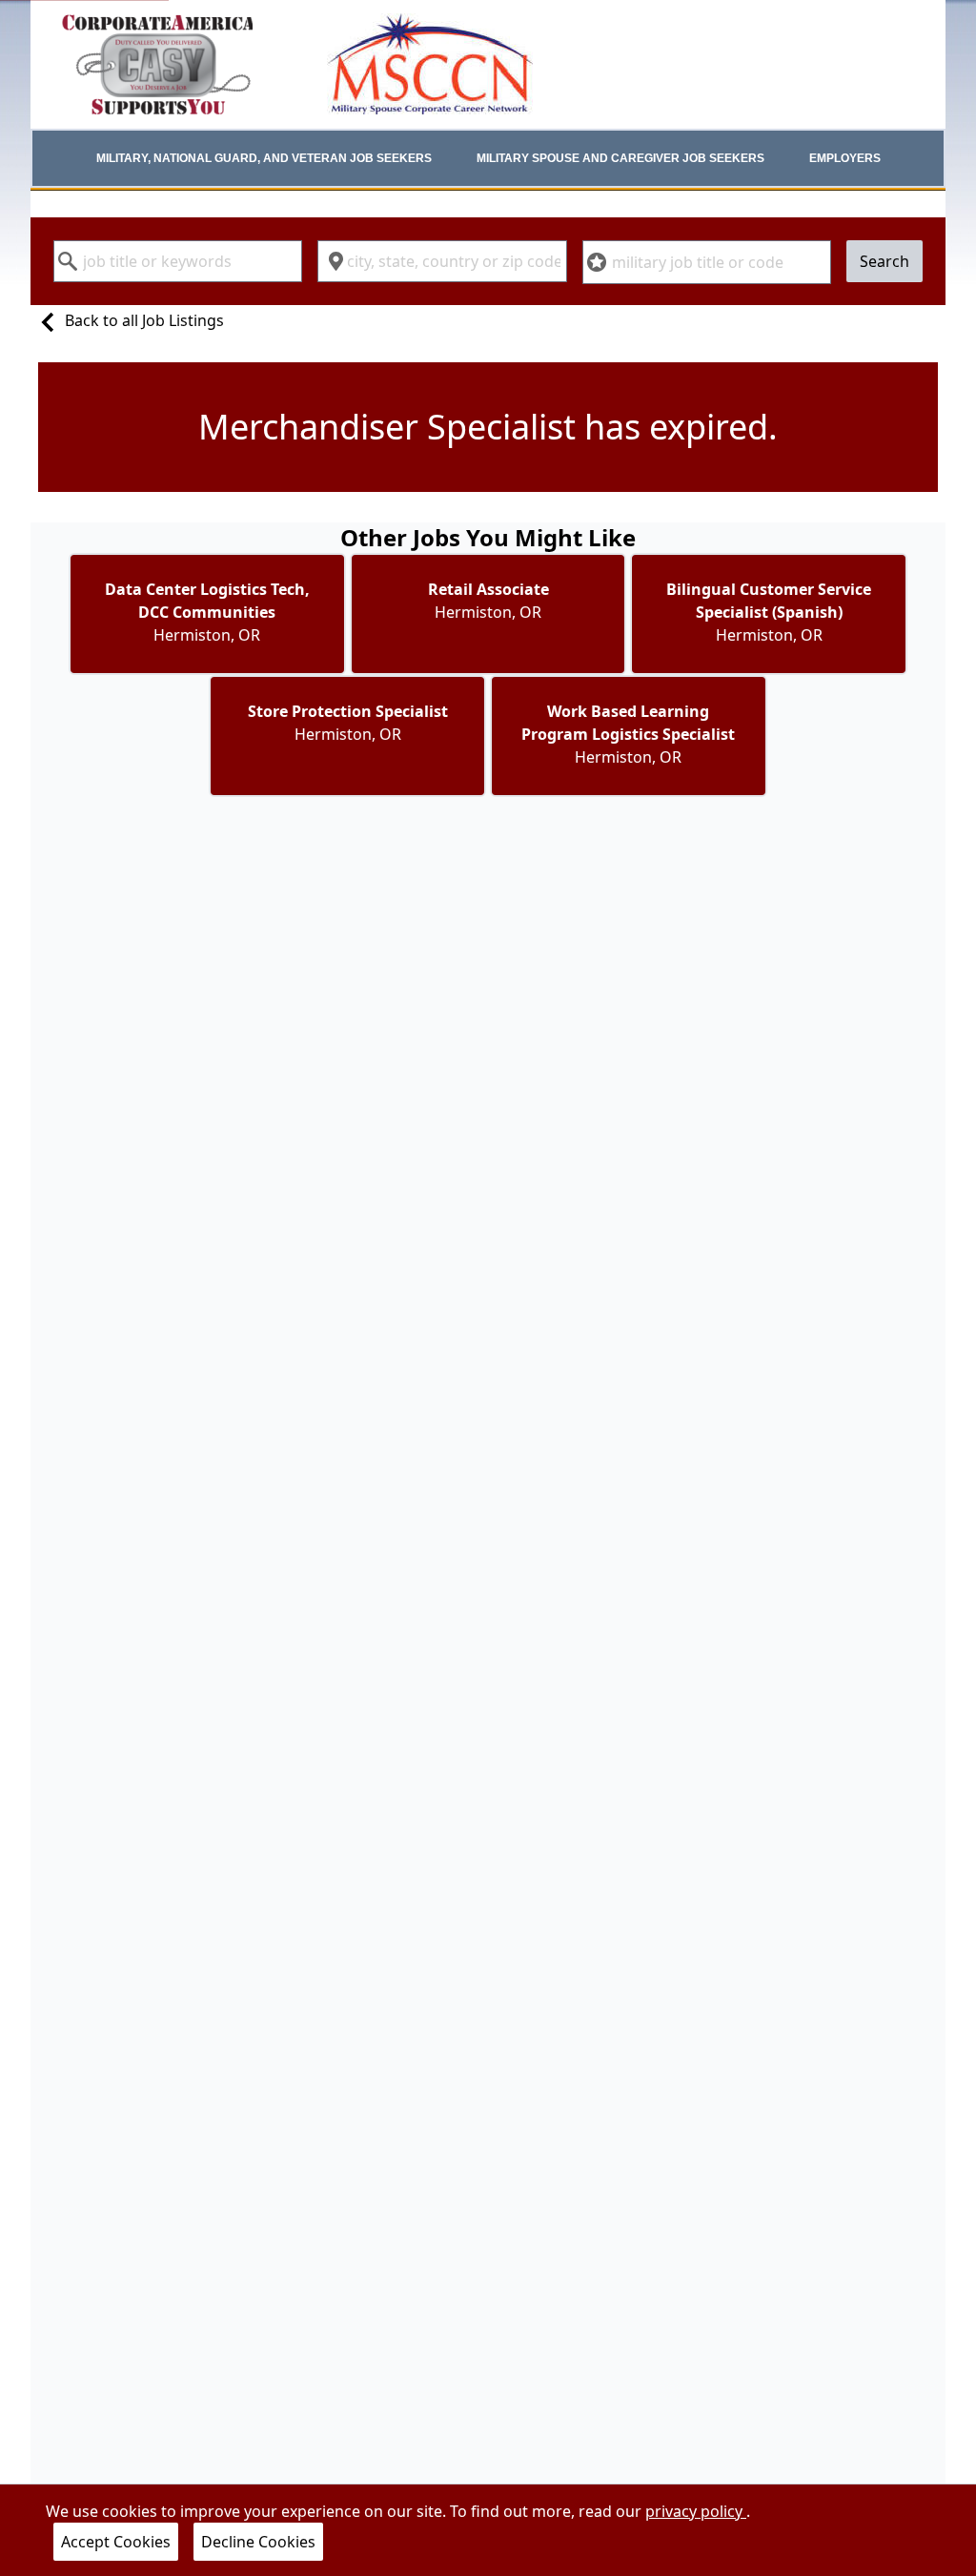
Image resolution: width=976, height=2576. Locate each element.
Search (884, 261)
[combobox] (178, 261)
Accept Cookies (116, 2542)
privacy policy (696, 2511)
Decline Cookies (258, 2542)
